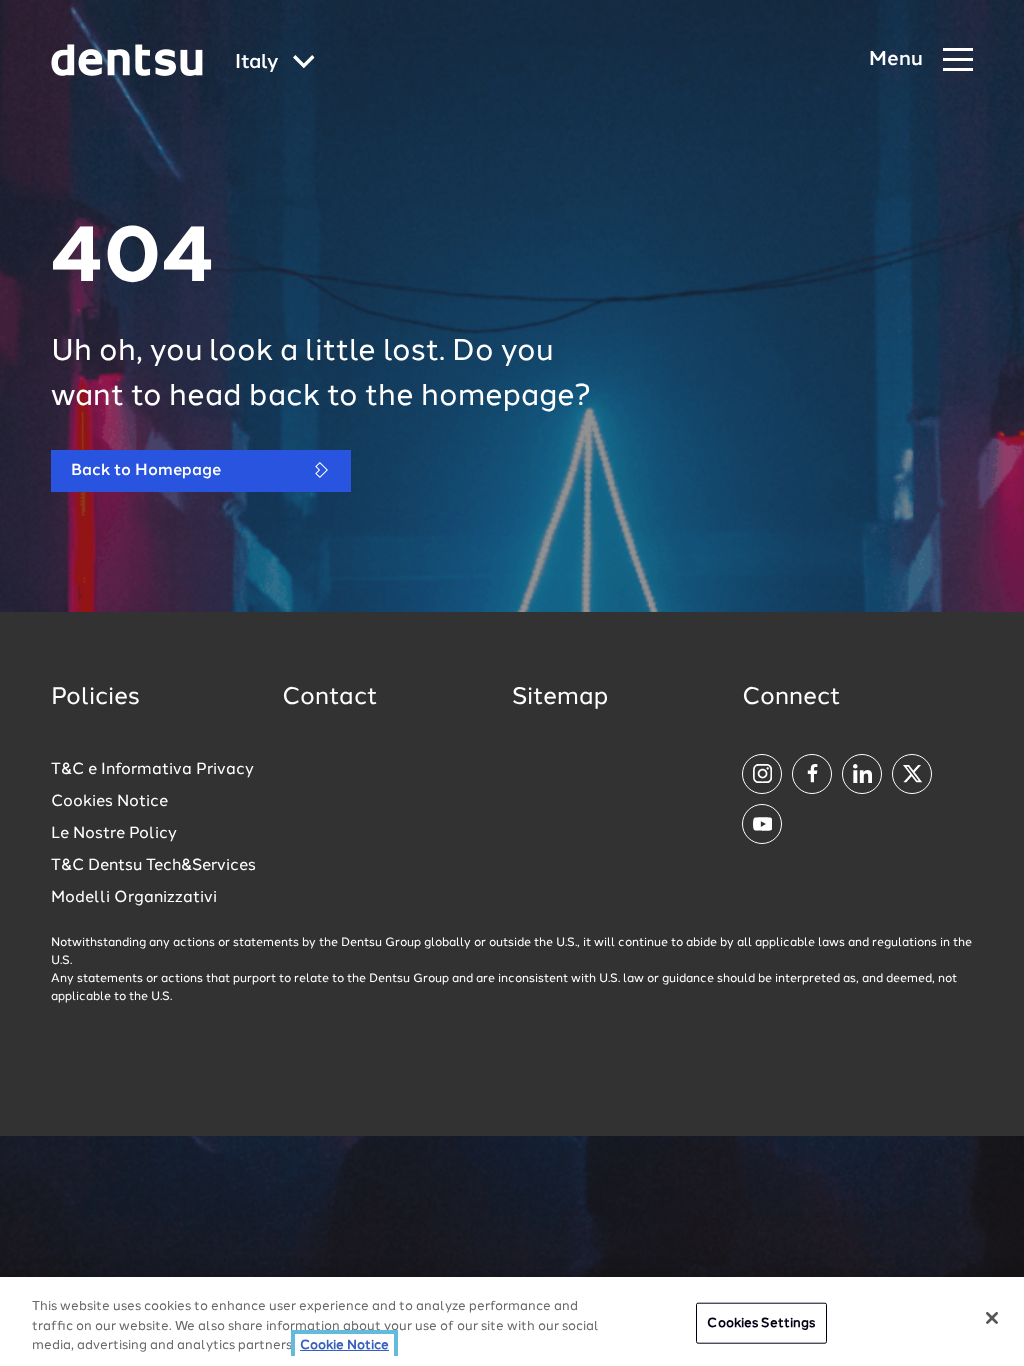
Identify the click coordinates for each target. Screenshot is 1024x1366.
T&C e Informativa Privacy (152, 770)
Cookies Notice (109, 802)
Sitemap (560, 698)
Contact (330, 698)
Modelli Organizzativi (134, 898)
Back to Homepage (146, 471)
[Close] (992, 1318)
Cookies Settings (761, 1322)
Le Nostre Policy (114, 834)
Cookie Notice (344, 1345)
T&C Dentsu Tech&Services (153, 866)
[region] (512, 1321)
